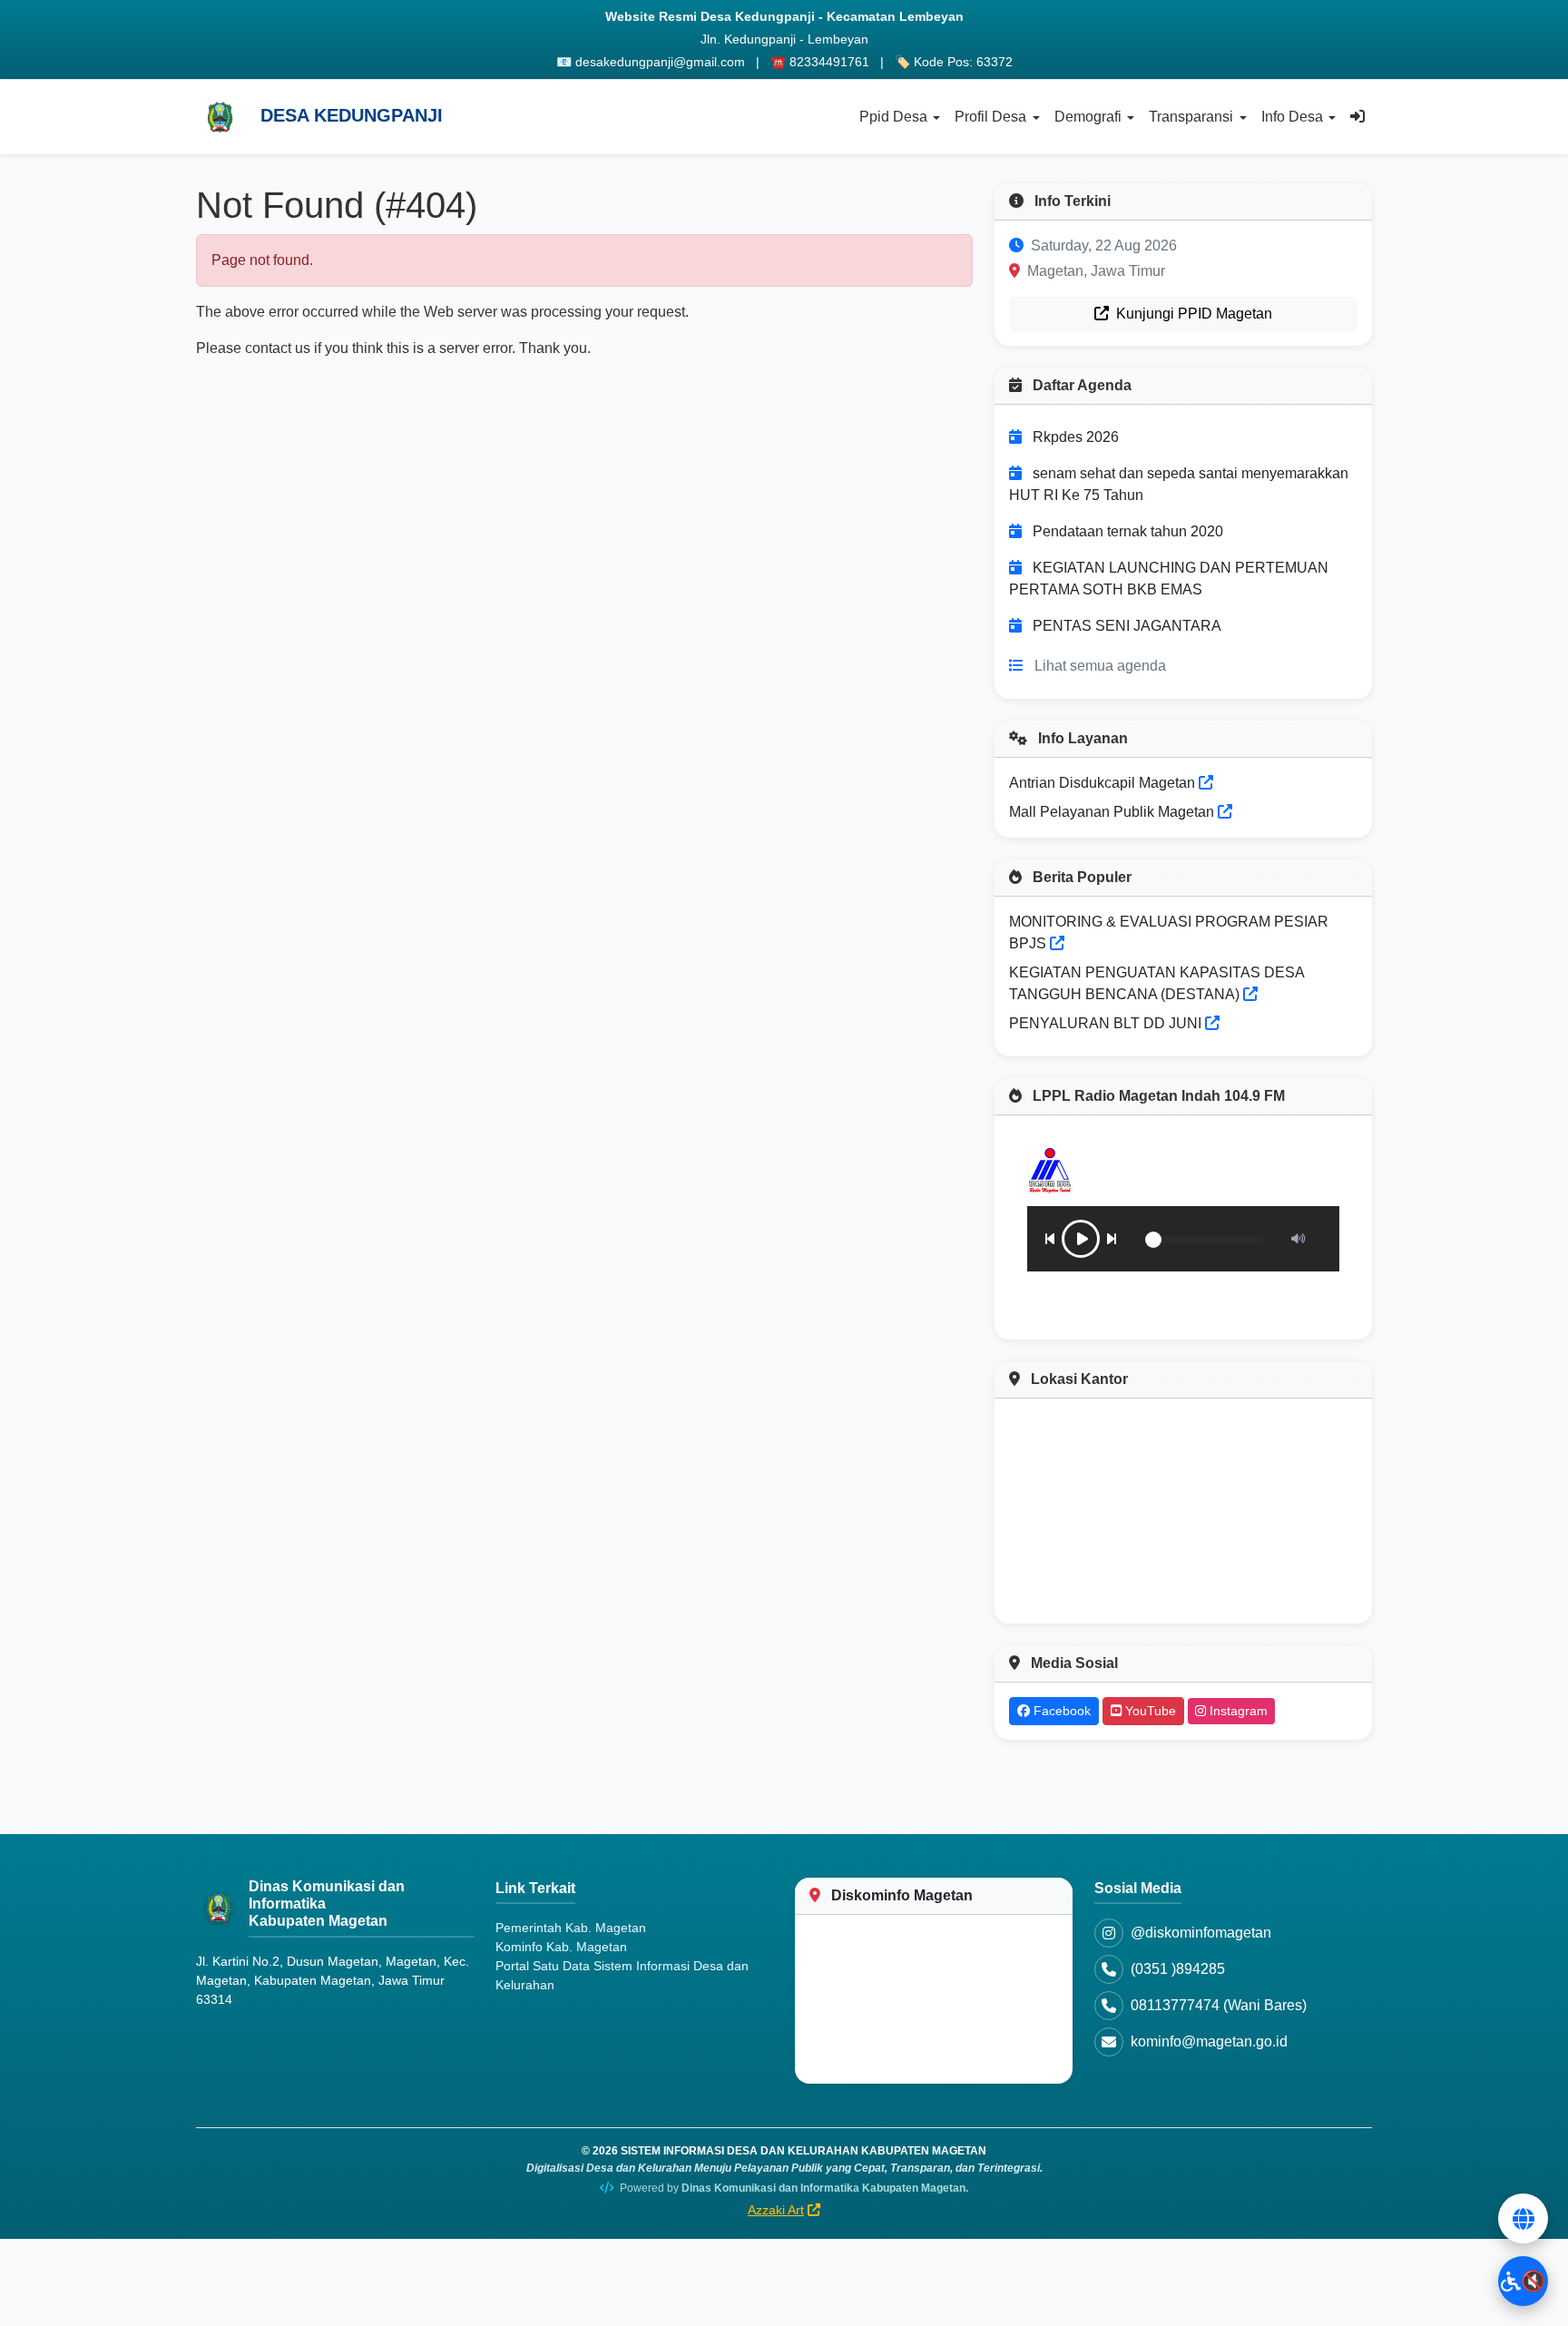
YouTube (1149, 1711)
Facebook (1060, 1711)
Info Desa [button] (1292, 117)
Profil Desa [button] (990, 117)
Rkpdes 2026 (1076, 437)
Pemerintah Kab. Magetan (571, 1928)
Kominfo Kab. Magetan (561, 1947)
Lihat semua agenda (1100, 666)
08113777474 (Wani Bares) (1219, 2005)
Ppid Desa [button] (893, 117)
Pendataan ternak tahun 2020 (1128, 531)
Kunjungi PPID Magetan (1192, 314)
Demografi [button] (1088, 117)
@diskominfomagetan (1201, 1933)
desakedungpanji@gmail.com (660, 62)
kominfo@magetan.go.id (1209, 2041)
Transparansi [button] (1191, 117)
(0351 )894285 (1178, 1969)
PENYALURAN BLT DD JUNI (1105, 1023)
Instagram (1237, 1711)
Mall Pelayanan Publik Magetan (1113, 812)
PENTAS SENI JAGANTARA (1127, 626)
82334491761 (829, 62)
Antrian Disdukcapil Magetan (1104, 783)
